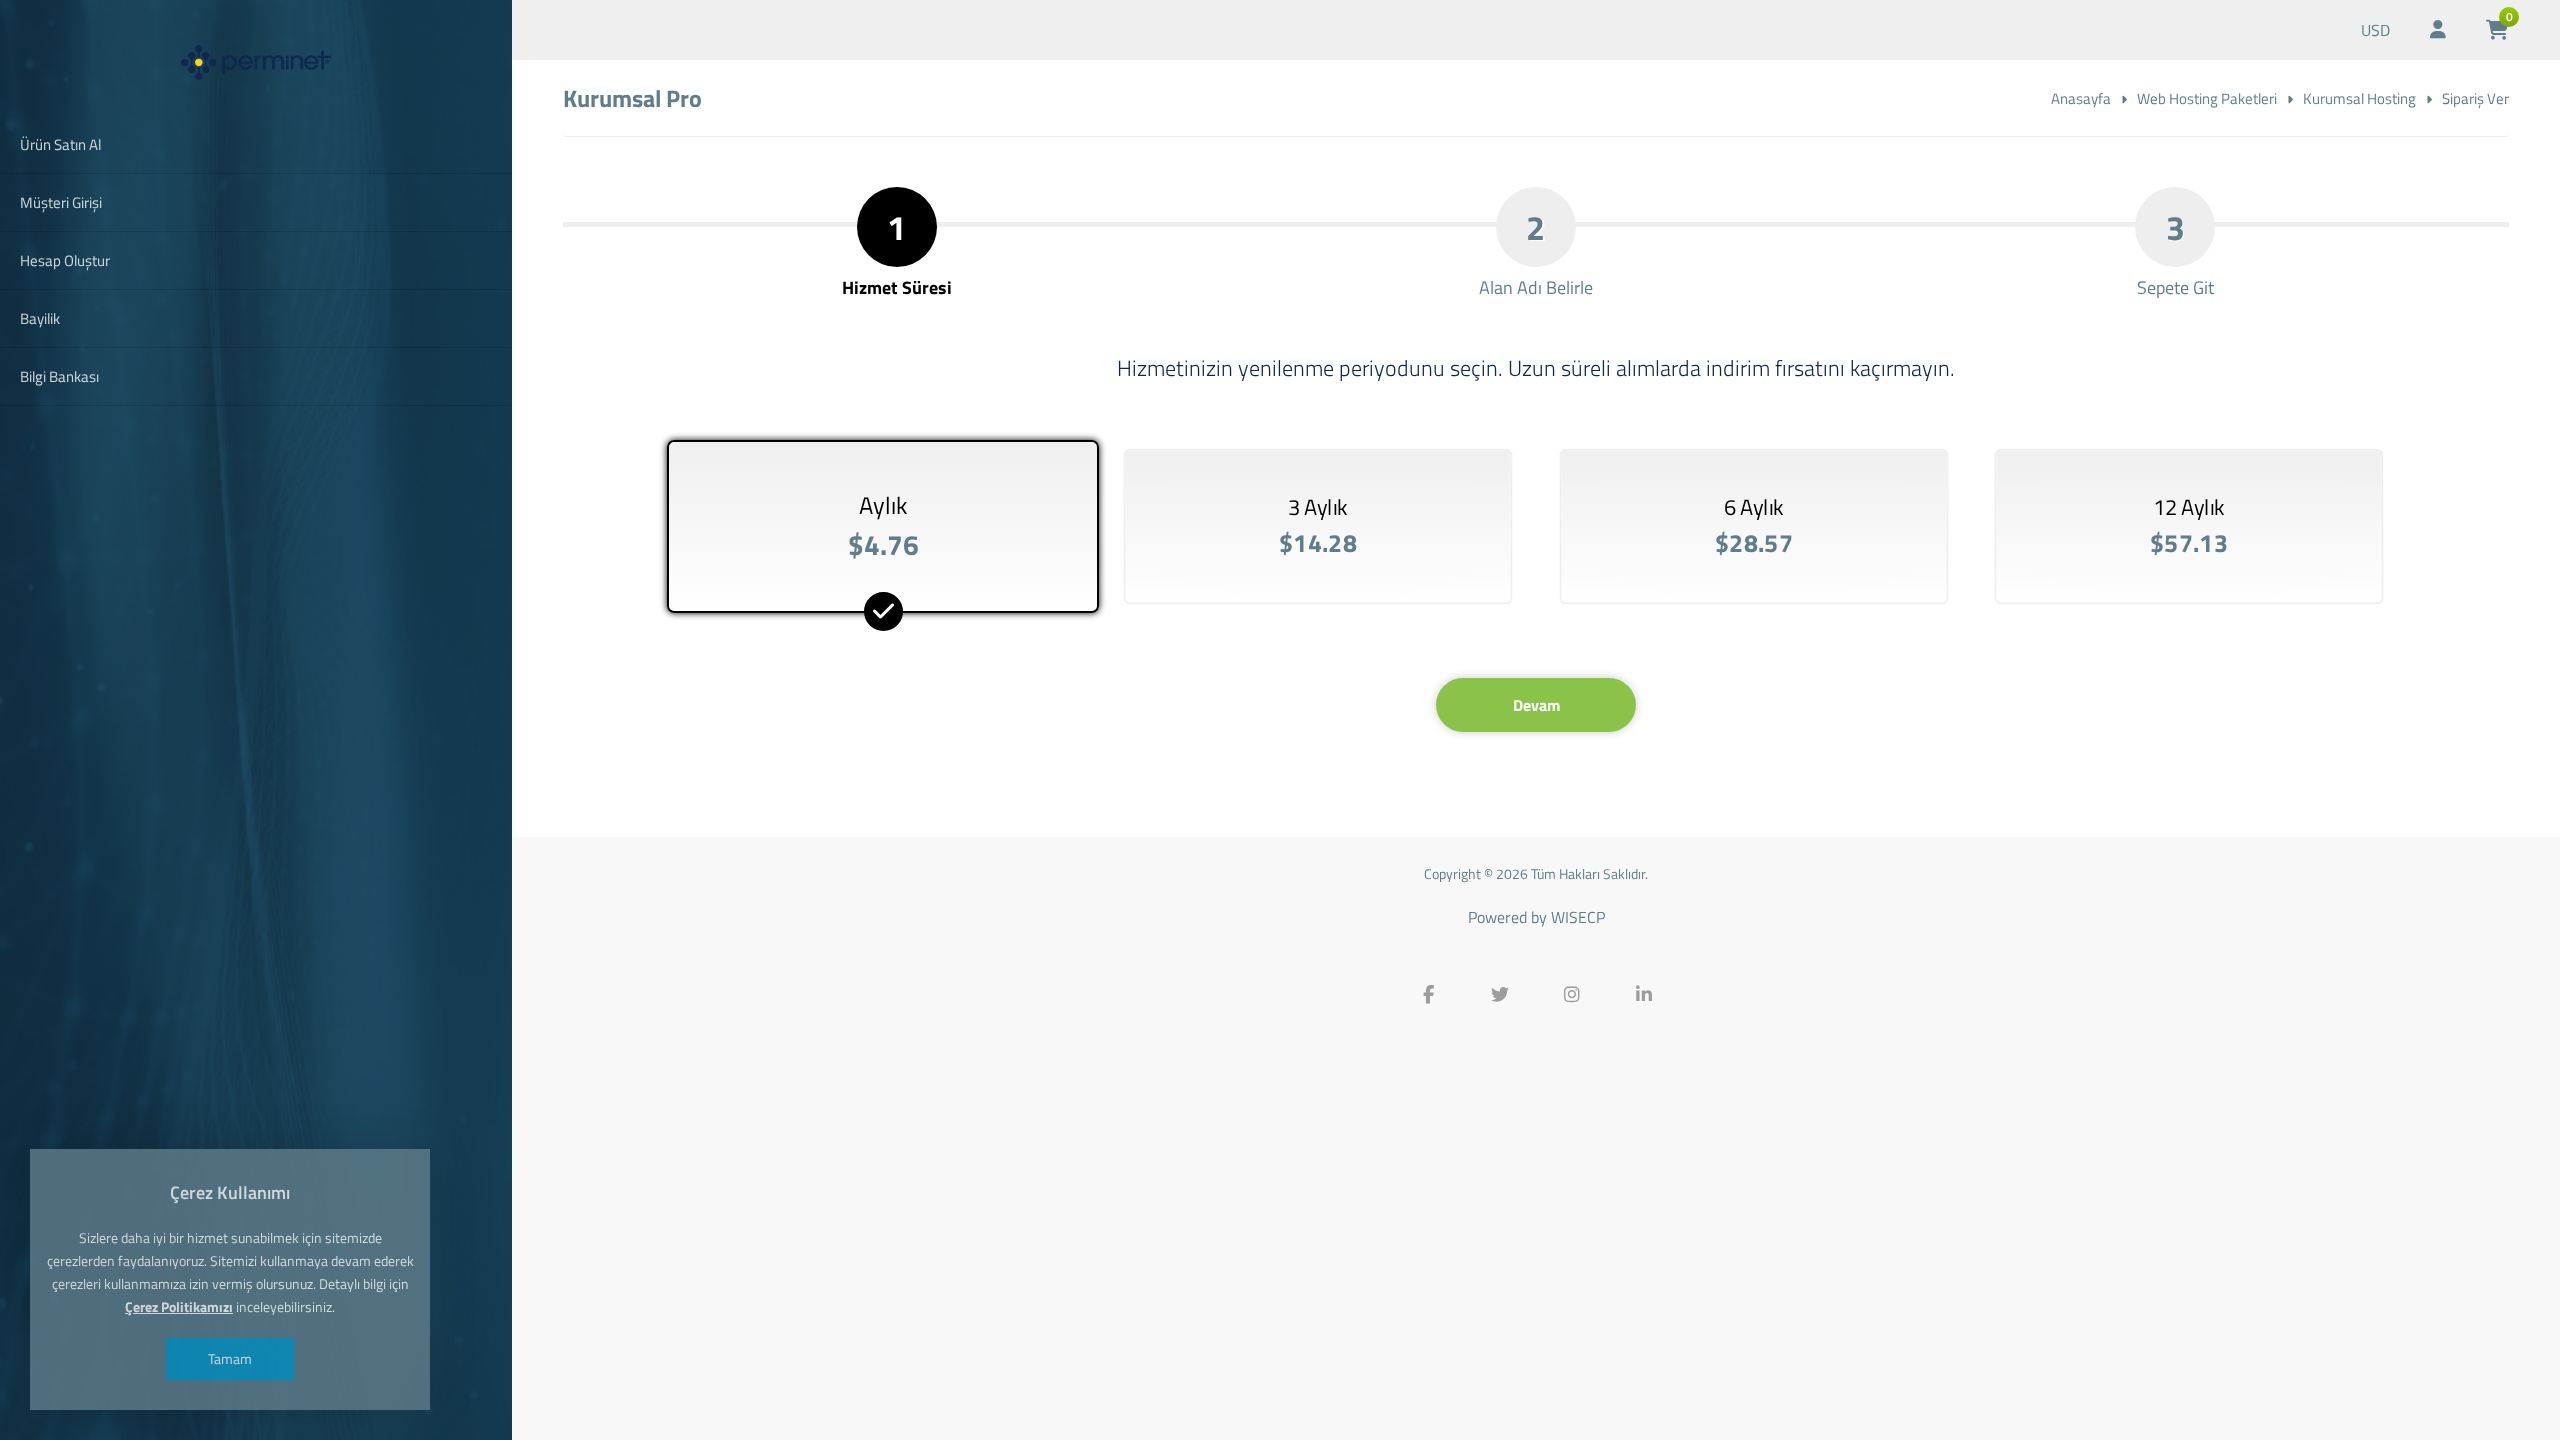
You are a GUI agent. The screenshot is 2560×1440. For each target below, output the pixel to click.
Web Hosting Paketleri (2207, 98)
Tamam (230, 1358)
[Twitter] (1500, 995)
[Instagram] (1572, 995)
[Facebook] (1428, 995)
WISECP (1578, 917)
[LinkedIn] (1644, 995)
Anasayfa (2081, 98)
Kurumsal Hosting (2359, 98)
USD (2375, 30)
